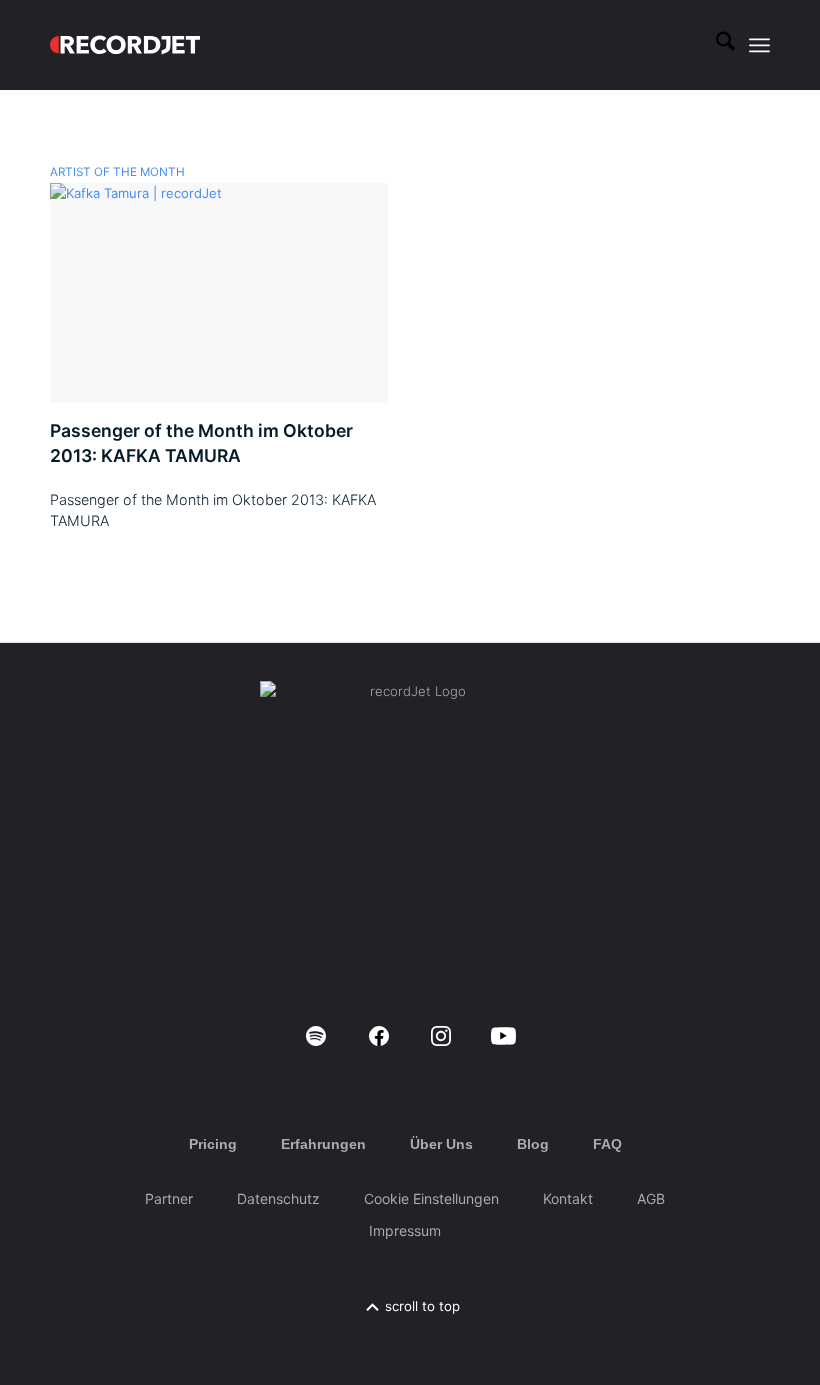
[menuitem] (715, 45)
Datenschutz (278, 1198)
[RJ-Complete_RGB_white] (125, 45)
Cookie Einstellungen (431, 1198)
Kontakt (568, 1198)
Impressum (405, 1230)
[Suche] (715, 45)
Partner (169, 1198)
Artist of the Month (117, 172)
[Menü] (759, 45)
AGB (651, 1198)
